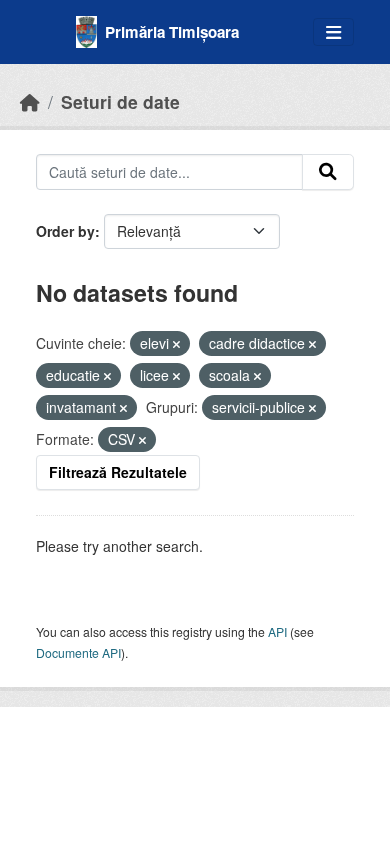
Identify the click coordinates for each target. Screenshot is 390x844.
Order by (65, 231)
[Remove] (176, 344)
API (277, 631)
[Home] (30, 101)
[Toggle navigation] (333, 32)
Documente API (78, 652)
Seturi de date (120, 101)
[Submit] (328, 172)
